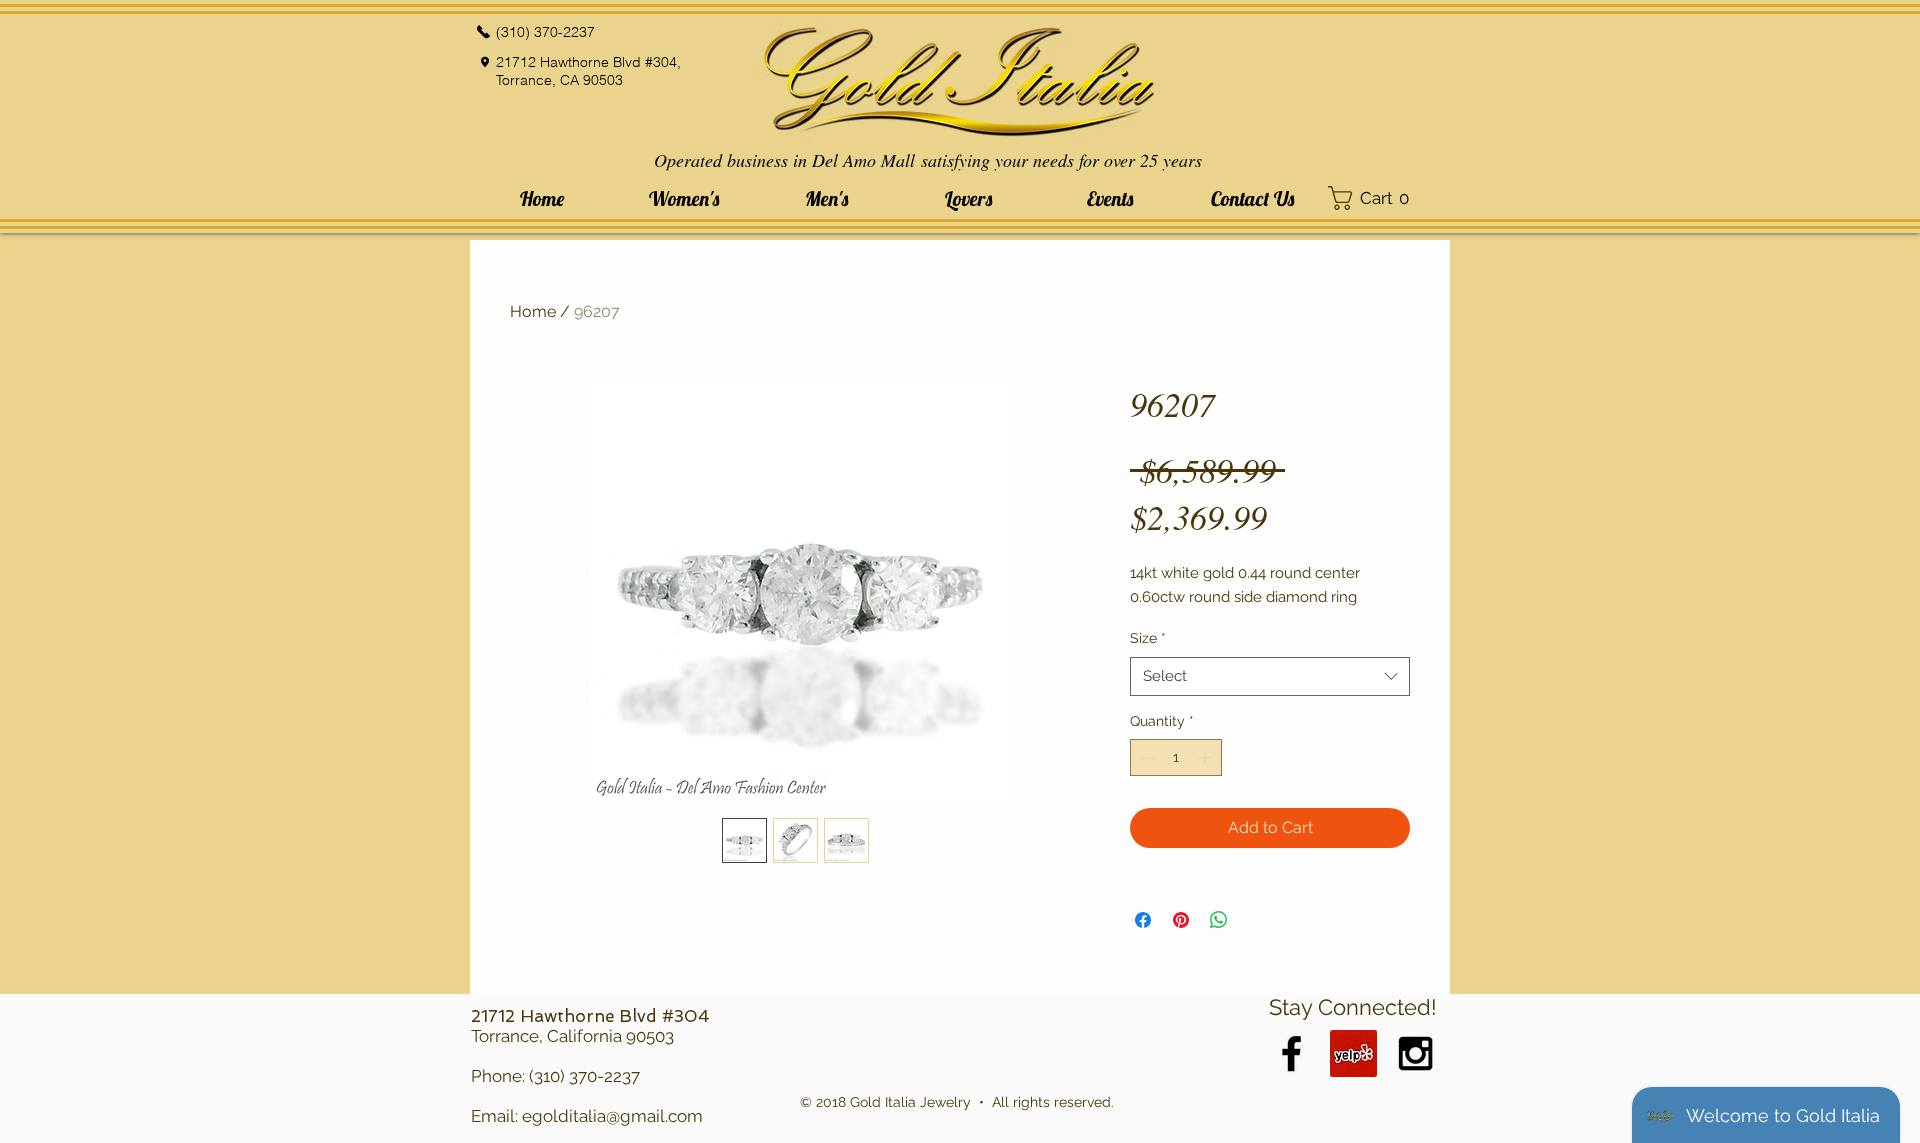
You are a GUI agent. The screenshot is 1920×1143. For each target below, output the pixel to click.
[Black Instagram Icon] (1415, 1053)
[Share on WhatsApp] (1219, 920)
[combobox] (1270, 676)
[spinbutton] (1176, 757)
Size (1148, 638)
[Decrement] (1145, 757)
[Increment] (1206, 757)
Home (533, 311)
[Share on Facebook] (1143, 920)
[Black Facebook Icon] (1291, 1053)
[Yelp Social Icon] (1353, 1053)
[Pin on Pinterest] (1181, 920)
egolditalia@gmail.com (612, 1116)
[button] (684, 198)
